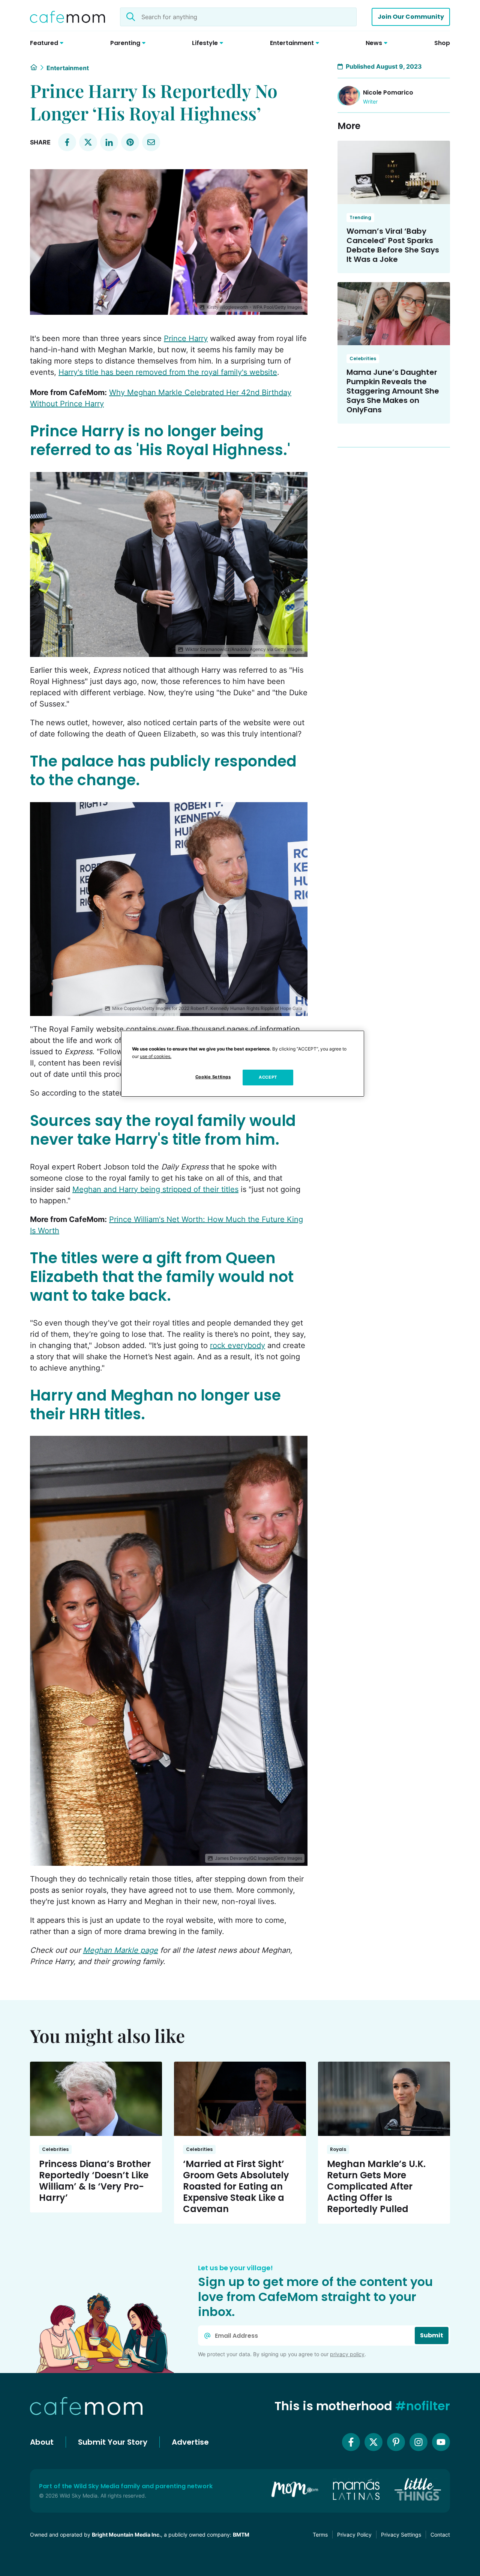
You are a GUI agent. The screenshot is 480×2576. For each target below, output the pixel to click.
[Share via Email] (151, 142)
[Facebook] (351, 2442)
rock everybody (238, 1345)
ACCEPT (268, 1077)
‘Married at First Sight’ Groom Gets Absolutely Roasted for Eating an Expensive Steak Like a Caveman (236, 2186)
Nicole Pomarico (388, 92)
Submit (432, 2335)
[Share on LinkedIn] (109, 142)
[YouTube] (441, 2442)
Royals (338, 2149)
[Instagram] (418, 2442)
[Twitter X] (373, 2442)
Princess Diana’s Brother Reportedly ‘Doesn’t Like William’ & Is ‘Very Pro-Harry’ (95, 2181)
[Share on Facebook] (67, 142)
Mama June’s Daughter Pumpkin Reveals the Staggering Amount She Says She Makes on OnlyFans (393, 391)
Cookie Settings (213, 1077)
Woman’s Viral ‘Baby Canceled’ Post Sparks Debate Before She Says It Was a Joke (393, 245)
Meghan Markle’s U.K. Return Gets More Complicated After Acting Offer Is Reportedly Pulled (376, 2186)
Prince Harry (186, 338)
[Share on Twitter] (88, 142)
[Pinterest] (396, 2442)
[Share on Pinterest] (130, 142)
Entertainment (68, 68)
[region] (243, 1064)
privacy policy (347, 2354)
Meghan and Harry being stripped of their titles (155, 1189)
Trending (360, 217)
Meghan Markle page (120, 1950)
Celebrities (363, 358)
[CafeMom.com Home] (67, 17)
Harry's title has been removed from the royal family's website (168, 372)
